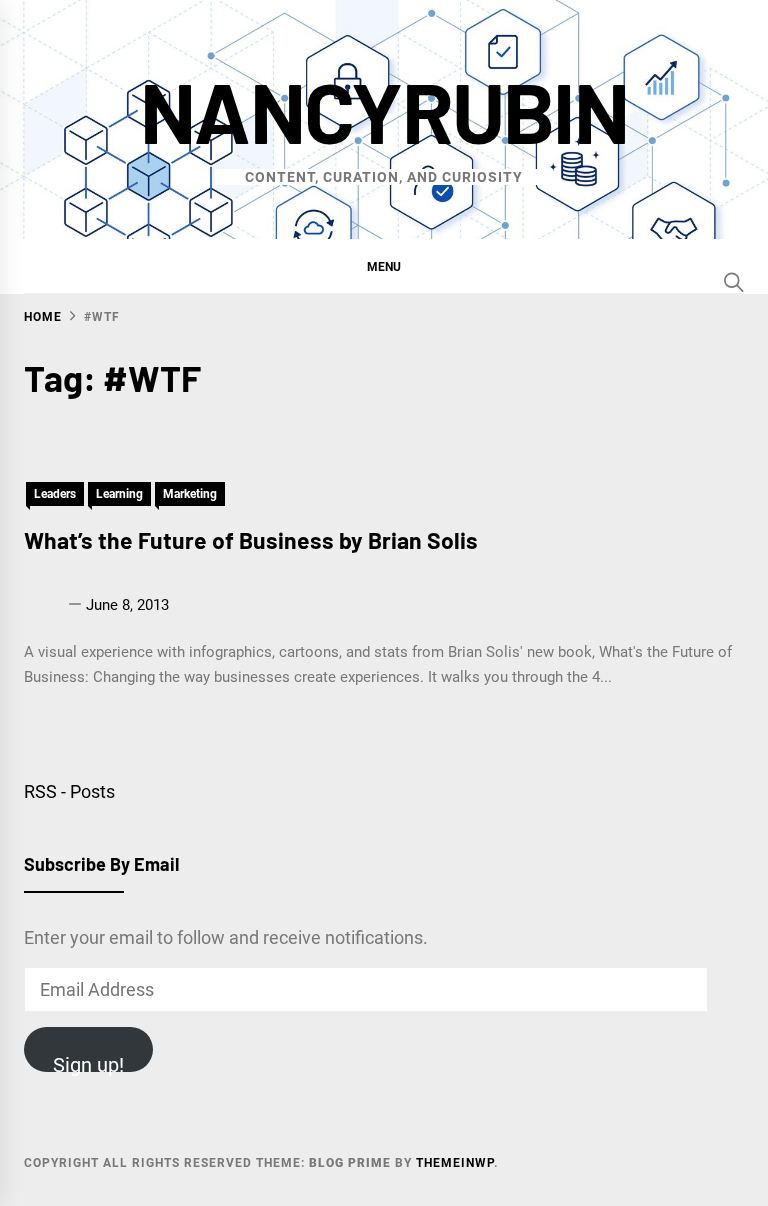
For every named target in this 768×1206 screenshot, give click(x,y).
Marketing (190, 494)
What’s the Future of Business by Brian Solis (251, 540)
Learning (119, 494)
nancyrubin (384, 110)
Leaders (55, 494)
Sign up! (88, 1062)
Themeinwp (455, 1163)
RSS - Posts (69, 791)
